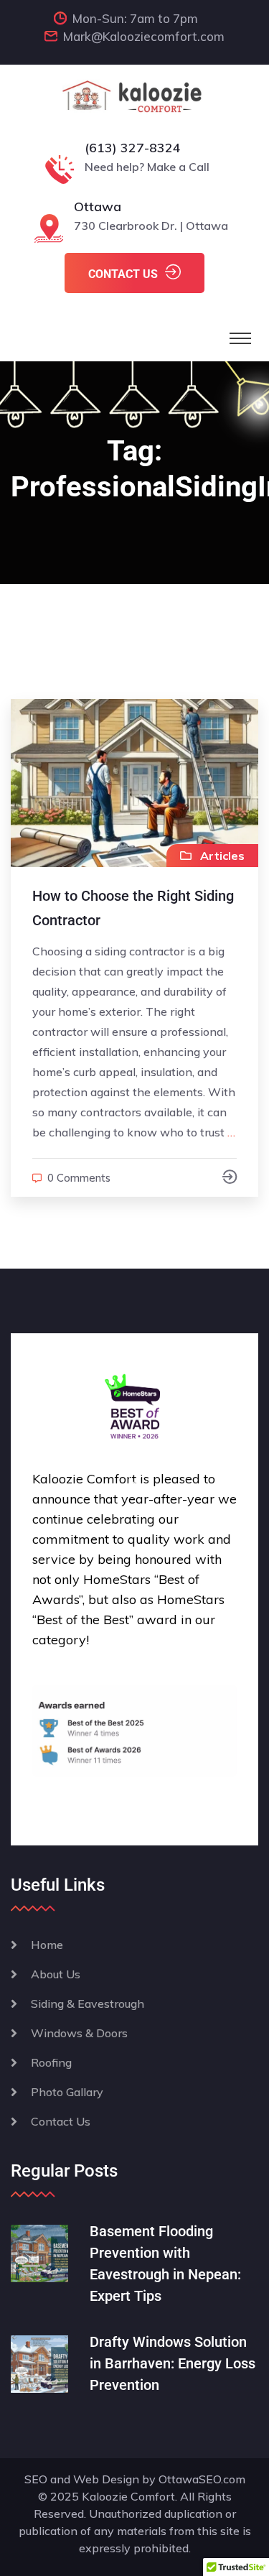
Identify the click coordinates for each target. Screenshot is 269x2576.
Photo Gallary (67, 2092)
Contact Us (61, 2121)
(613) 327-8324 (133, 148)
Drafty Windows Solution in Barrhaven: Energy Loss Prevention (173, 2363)
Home (47, 1945)
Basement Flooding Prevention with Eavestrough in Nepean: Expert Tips (165, 2264)
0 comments (79, 1178)
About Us (56, 1974)
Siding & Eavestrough (88, 2003)
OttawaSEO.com (202, 2479)
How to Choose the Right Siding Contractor (133, 908)
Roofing (51, 2062)
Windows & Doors (79, 2033)
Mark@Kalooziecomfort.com (144, 36)
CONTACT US (123, 274)
